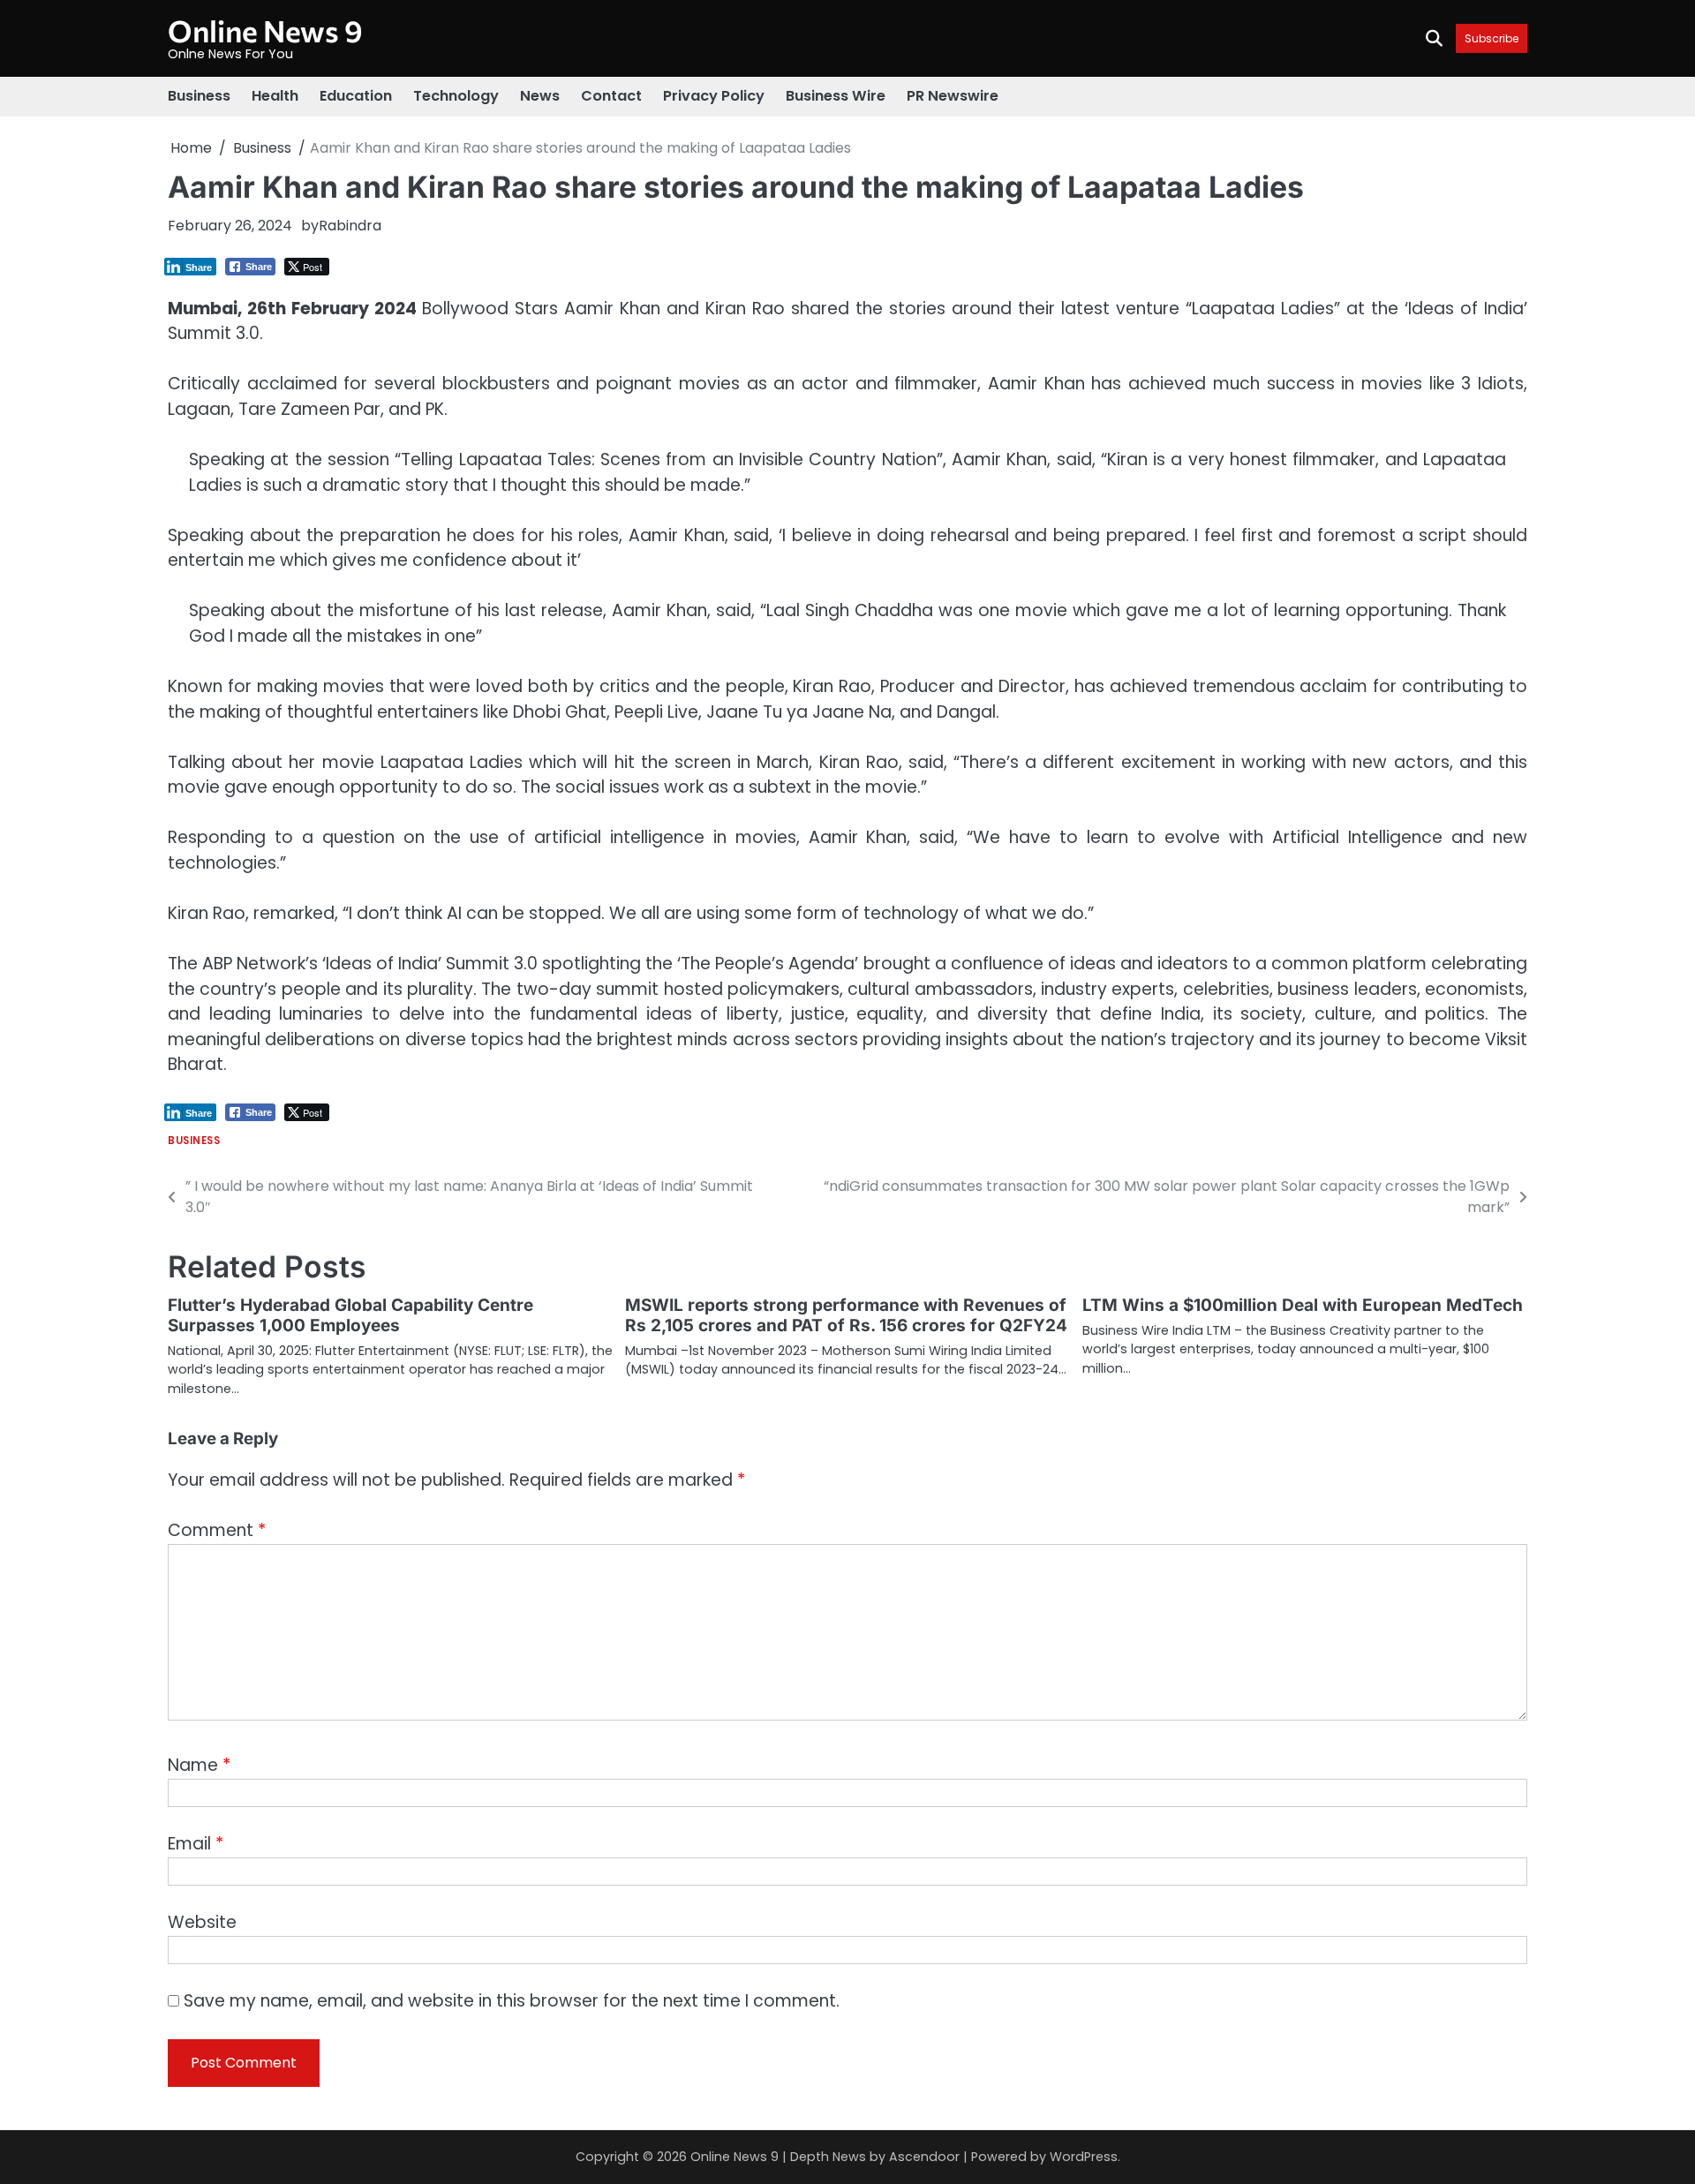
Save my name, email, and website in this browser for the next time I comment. (512, 2001)
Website (202, 1922)
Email (196, 1844)
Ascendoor (924, 2157)
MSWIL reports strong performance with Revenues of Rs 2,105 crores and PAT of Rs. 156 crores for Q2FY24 (846, 1315)
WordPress (1084, 2157)
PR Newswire (953, 96)
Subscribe (1492, 38)
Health (275, 96)
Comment (217, 1530)
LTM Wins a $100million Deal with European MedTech (1303, 1305)
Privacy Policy (714, 96)
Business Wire (836, 96)
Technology (456, 96)
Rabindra (350, 226)
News (540, 96)
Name (199, 1765)
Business (199, 96)
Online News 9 (265, 30)
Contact (611, 96)
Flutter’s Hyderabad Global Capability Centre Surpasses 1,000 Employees (350, 1315)
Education (356, 96)
